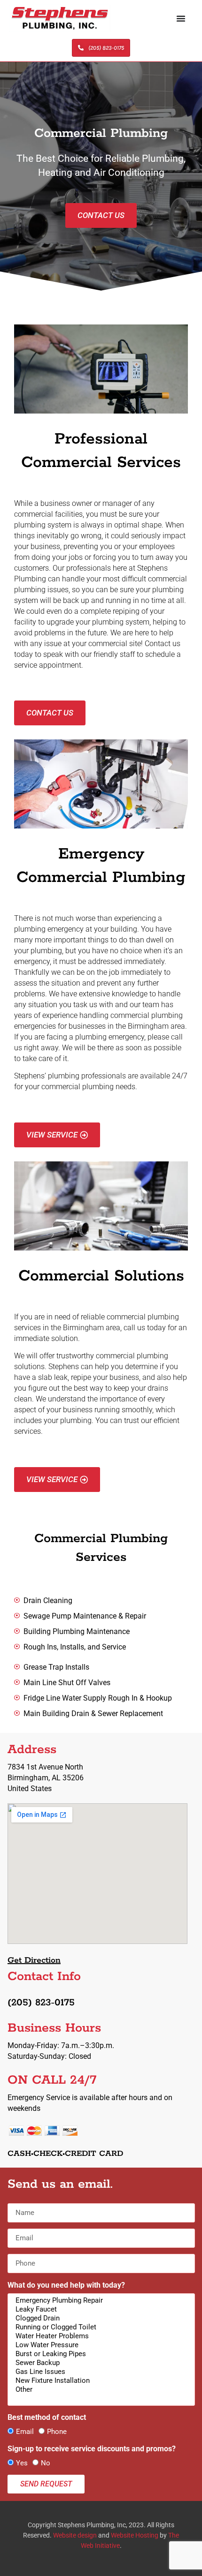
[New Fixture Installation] (100, 2381)
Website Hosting (135, 2535)
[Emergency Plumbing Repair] (100, 2301)
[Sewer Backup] (100, 2363)
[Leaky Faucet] (100, 2309)
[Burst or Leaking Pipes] (100, 2354)
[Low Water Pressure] (100, 2345)
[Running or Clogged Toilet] (100, 2327)
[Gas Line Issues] (100, 2372)
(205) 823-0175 (41, 2003)
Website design (75, 2535)
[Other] (100, 2390)
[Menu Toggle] (181, 18)
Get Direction (34, 1960)
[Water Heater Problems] (100, 2336)
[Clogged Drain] (100, 2318)
